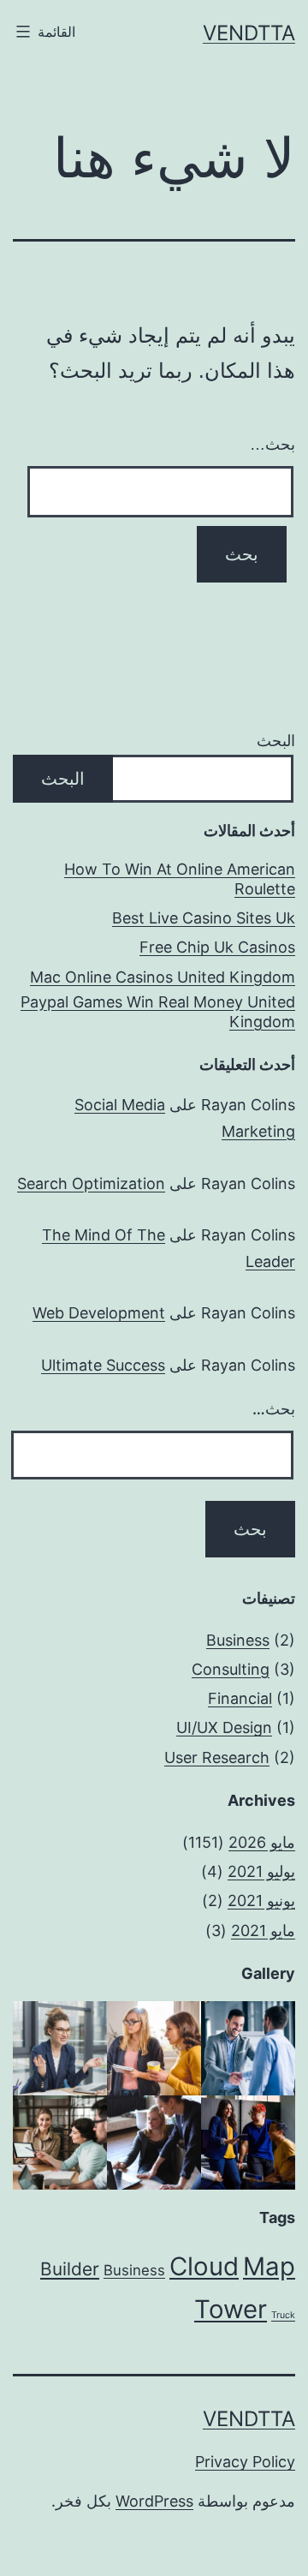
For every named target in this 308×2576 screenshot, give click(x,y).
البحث (276, 741)
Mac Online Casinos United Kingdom (163, 977)
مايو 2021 (263, 1931)
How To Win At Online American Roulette (180, 879)
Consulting (231, 1669)
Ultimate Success (103, 1365)
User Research (217, 1757)
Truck (283, 2315)
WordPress (154, 2501)
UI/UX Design (224, 1727)
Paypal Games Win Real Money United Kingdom (158, 1012)
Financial (240, 1698)
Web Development (99, 1313)
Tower (231, 2309)
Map (269, 2266)
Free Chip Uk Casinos (217, 947)
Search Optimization (91, 1183)
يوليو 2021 (261, 1871)
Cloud (204, 2266)
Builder (70, 2269)
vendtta (249, 33)
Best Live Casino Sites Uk (204, 918)
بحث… (272, 445)
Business (238, 1640)
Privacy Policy (245, 2462)
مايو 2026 (262, 1842)
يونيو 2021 (261, 1901)
